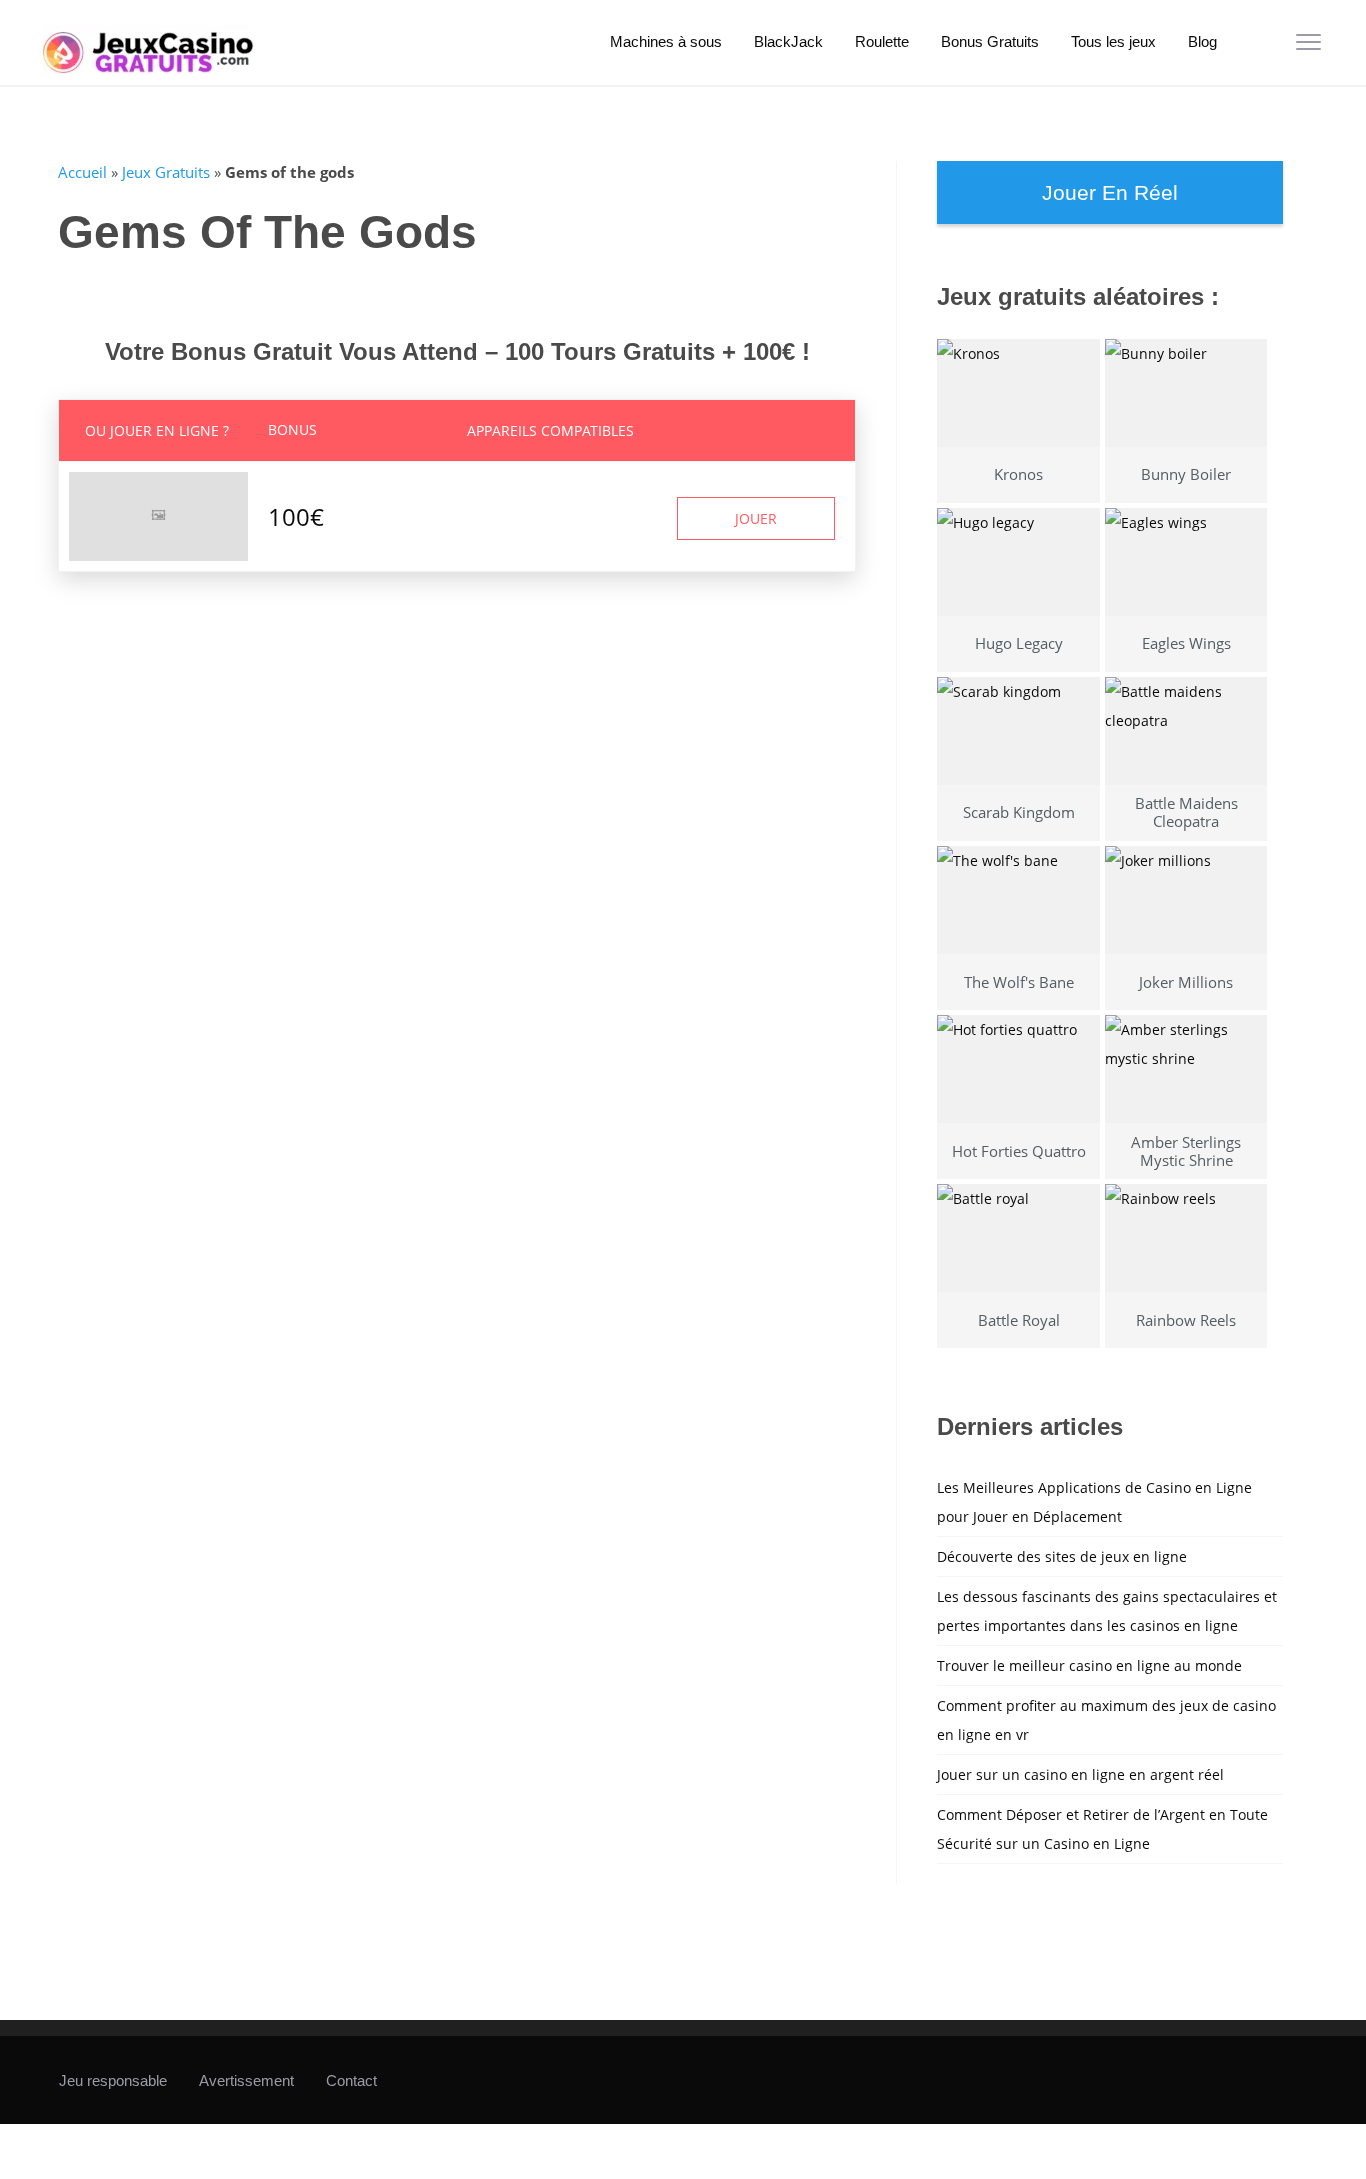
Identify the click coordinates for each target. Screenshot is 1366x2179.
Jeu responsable (113, 2080)
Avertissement (246, 2080)
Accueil (82, 172)
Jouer (756, 518)
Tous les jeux (1113, 41)
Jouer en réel (1110, 192)
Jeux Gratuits (166, 172)
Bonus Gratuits (990, 41)
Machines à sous (666, 41)
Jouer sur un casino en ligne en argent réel (1080, 1774)
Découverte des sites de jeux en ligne (1062, 1556)
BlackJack (788, 41)
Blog (1202, 41)
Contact (351, 2080)
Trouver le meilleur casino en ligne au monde (1089, 1665)
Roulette (882, 41)
